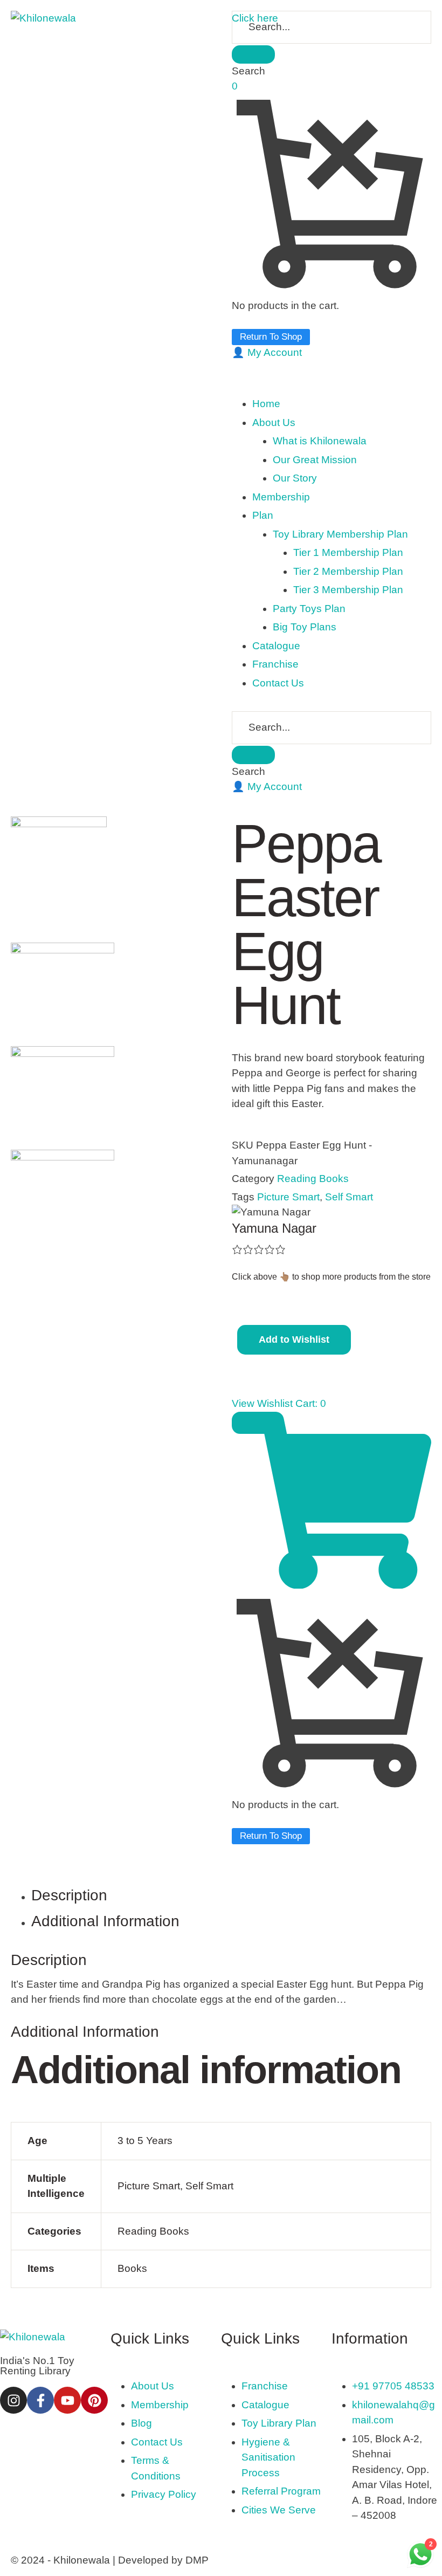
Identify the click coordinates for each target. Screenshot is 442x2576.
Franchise (265, 2386)
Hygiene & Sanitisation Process (268, 2457)
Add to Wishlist (294, 1339)
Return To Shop (271, 337)
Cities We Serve (279, 2510)
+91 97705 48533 (393, 2386)
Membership (160, 2405)
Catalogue (265, 2405)
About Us (153, 2386)
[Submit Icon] (253, 54)
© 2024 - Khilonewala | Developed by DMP (110, 2560)
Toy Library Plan (279, 2423)
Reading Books (313, 1179)
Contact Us (157, 2442)
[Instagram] (13, 2400)
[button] (267, 352)
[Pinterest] (94, 2400)
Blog (141, 2423)
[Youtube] (67, 2400)
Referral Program (281, 2491)
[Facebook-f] (40, 2400)
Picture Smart (288, 1197)
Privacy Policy (164, 2494)
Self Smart (349, 1197)
